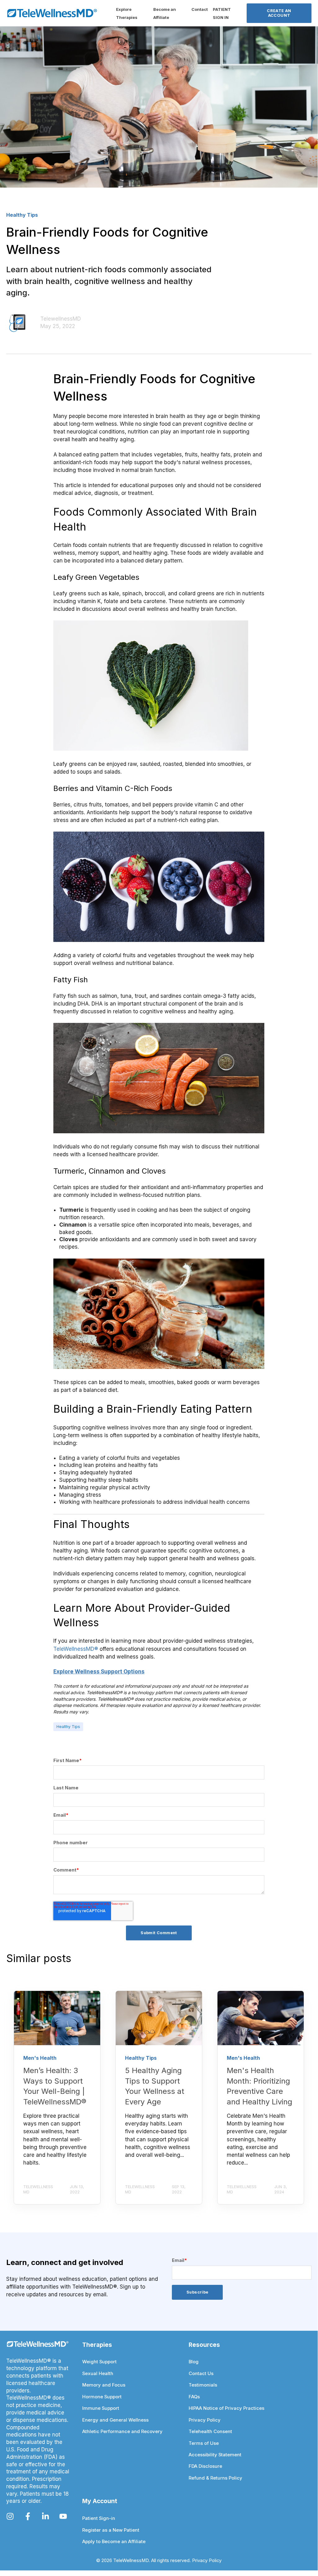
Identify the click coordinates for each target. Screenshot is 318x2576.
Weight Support (99, 2362)
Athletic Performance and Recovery (122, 2432)
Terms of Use (204, 2443)
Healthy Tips (68, 1727)
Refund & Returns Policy (215, 2478)
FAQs (194, 2397)
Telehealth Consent (210, 2432)
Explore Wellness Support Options (99, 1672)
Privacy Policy (205, 2420)
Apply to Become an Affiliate (114, 2542)
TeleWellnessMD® (76, 1649)
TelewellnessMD (61, 319)
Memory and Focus (104, 2385)
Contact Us (201, 2374)
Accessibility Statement (215, 2455)
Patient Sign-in (99, 2518)
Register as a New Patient (111, 2530)
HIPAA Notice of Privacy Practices (226, 2408)
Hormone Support (102, 2397)
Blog (194, 2362)
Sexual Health (98, 2374)
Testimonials (203, 2385)
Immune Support (101, 2408)
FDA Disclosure (205, 2466)
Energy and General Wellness (115, 2420)
